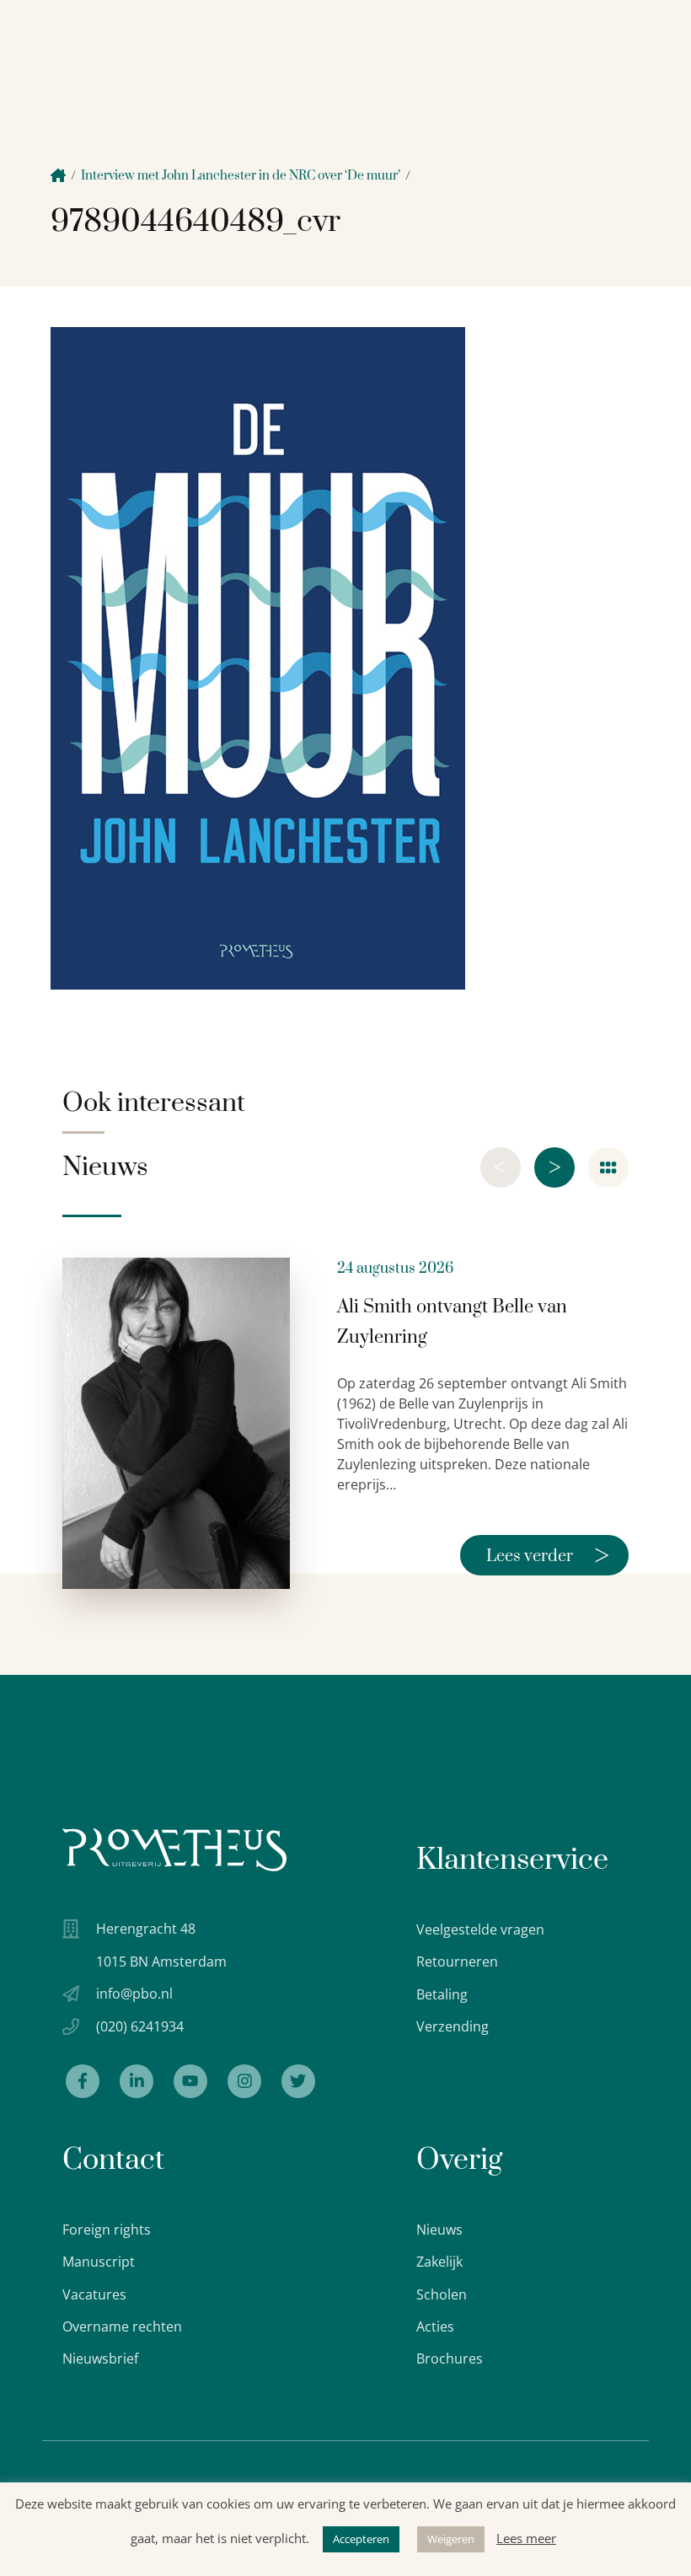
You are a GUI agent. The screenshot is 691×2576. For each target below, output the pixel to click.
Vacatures (94, 2294)
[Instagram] (244, 2081)
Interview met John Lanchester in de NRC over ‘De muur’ (241, 176)
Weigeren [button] (451, 2539)
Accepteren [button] (361, 2539)
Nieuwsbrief (100, 2359)
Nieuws (439, 2230)
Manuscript (99, 2262)
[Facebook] (83, 2081)
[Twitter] (298, 2081)
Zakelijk (439, 2262)
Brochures (450, 2359)
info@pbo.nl (134, 1994)
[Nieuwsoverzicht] (608, 1167)
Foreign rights (107, 2230)
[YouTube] (190, 2081)
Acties (435, 2326)
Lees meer (526, 2538)
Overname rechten (122, 2326)
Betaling (442, 1994)
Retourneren (457, 1962)
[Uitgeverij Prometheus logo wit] (174, 1850)
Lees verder (548, 1555)
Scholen (442, 2294)
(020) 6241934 (140, 2026)
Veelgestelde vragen (480, 1929)
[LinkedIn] (137, 2081)
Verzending (453, 2026)
